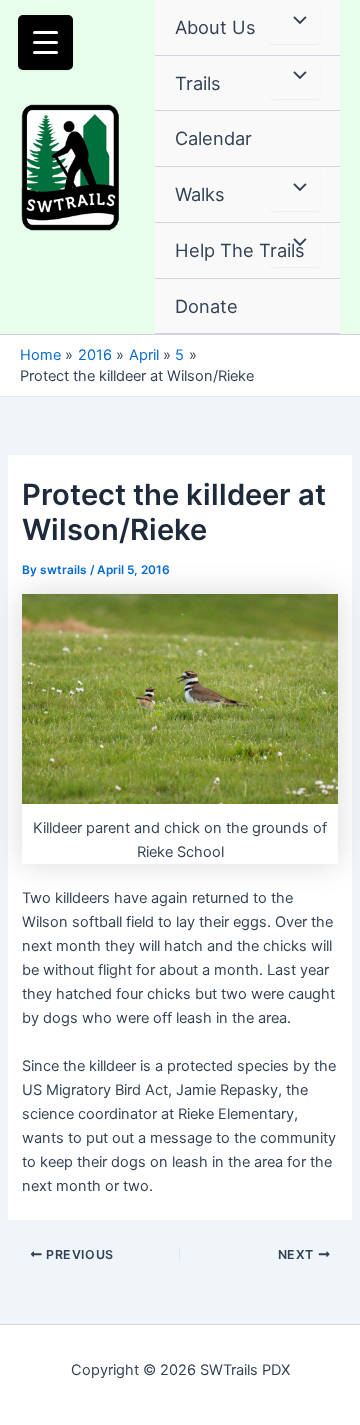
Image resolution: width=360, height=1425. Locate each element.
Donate (206, 306)
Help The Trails (240, 250)
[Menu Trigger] (45, 42)
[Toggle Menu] (295, 22)
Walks (200, 194)
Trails (198, 83)
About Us (215, 27)
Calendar (213, 138)
